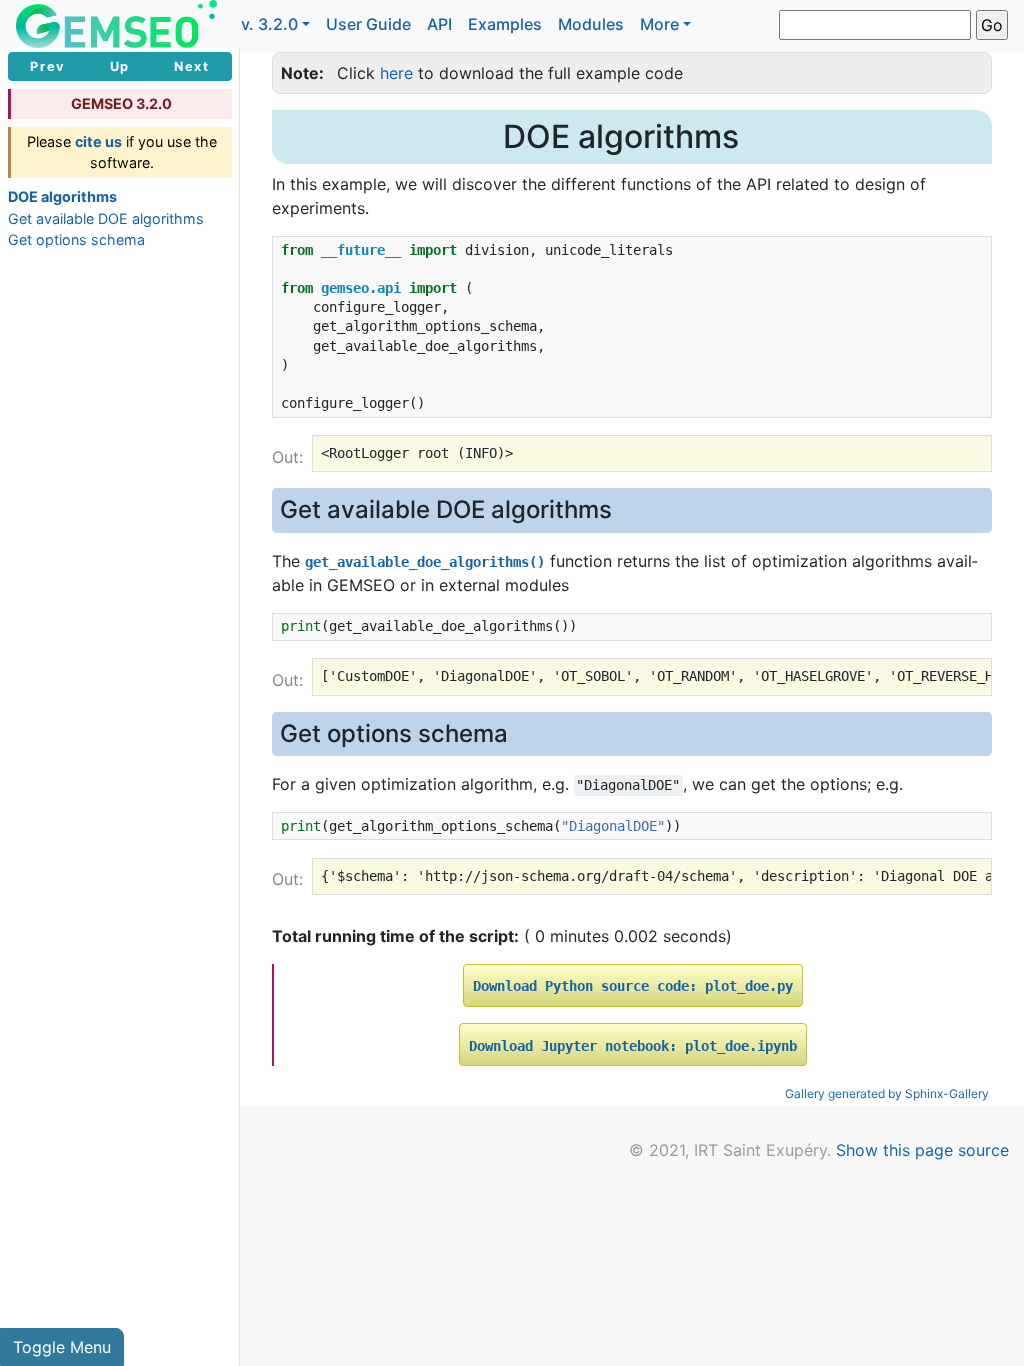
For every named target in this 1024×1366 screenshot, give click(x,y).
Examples (505, 24)
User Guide (368, 24)
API (439, 24)
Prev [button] (47, 66)
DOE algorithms (62, 196)
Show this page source (922, 1150)
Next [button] (191, 66)
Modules (591, 24)
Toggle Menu (62, 1347)
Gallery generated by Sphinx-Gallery (887, 1093)
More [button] (659, 24)
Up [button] (120, 66)
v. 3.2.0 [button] (269, 24)
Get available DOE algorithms (106, 218)
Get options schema (76, 239)
